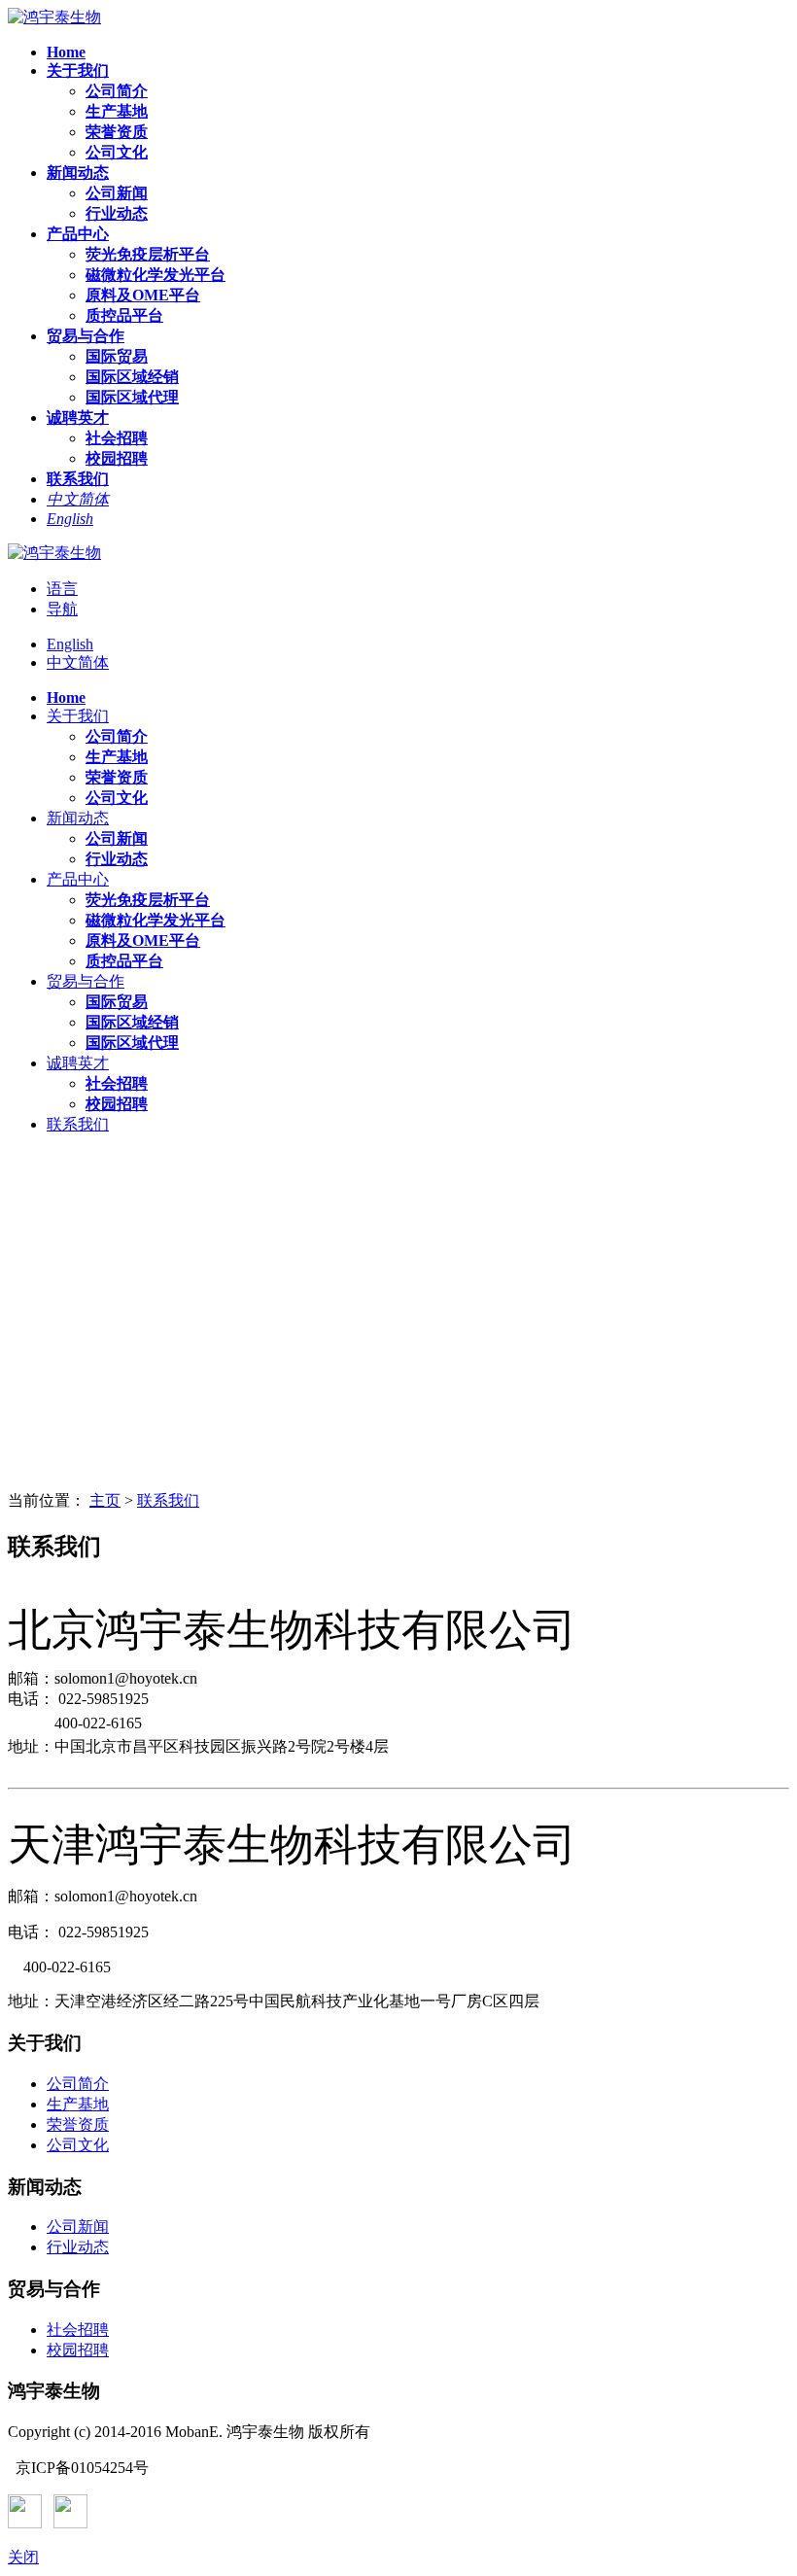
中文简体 (78, 662)
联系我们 (168, 1500)
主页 (105, 1500)
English (70, 644)
